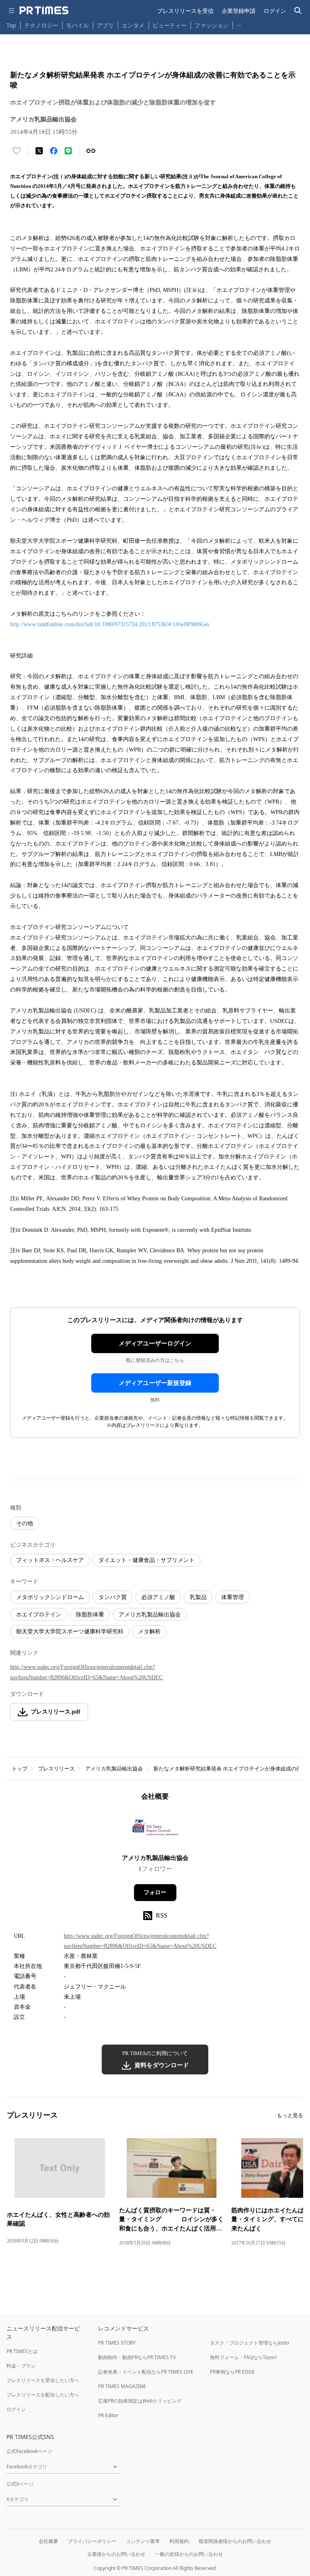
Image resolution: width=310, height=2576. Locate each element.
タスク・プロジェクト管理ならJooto (249, 2343)
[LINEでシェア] (68, 151)
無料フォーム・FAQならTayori (243, 2357)
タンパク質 (113, 1597)
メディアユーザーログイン (155, 1343)
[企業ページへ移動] (155, 1830)
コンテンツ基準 (143, 2541)
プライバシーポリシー (92, 2541)
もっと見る (290, 2115)
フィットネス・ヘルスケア (50, 1560)
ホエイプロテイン (39, 1615)
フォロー (155, 1892)
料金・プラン (21, 2366)
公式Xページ (20, 2484)
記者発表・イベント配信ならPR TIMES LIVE (146, 2372)
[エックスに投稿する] (39, 151)
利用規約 (179, 2541)
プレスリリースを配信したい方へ (43, 2395)
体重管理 (232, 1597)
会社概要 (48, 2541)
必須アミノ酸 (158, 1597)
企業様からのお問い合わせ (116, 2554)
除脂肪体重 (90, 1615)
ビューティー (170, 25)
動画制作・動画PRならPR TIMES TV (137, 2357)
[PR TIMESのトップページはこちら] (44, 10)
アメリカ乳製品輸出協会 (150, 1615)
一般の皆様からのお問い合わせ (189, 2554)
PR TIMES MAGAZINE (122, 2386)
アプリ (105, 25)
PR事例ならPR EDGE (232, 2372)
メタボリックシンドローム (50, 1597)
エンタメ (133, 25)
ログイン (275, 11)
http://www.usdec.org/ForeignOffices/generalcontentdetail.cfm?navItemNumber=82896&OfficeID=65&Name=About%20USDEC (86, 1672)
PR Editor (108, 2415)
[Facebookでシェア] (54, 151)
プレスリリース (56, 1769)
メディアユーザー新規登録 (155, 1383)
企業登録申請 (239, 11)
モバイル (77, 25)
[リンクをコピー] (91, 151)
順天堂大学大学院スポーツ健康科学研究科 (70, 1632)
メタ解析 (149, 1632)
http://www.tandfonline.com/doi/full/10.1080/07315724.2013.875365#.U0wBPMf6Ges (110, 624)
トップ (20, 1769)
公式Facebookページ (29, 2451)
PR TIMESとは (22, 2351)
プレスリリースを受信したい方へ (43, 2380)
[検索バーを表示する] (298, 11)
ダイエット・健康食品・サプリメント (147, 1560)
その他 (25, 1523)
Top (11, 25)
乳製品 (198, 1597)
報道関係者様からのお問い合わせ (235, 2541)
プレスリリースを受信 (185, 11)
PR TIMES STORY (117, 2343)
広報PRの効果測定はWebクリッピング (140, 2401)
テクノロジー (41, 25)
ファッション (212, 25)
